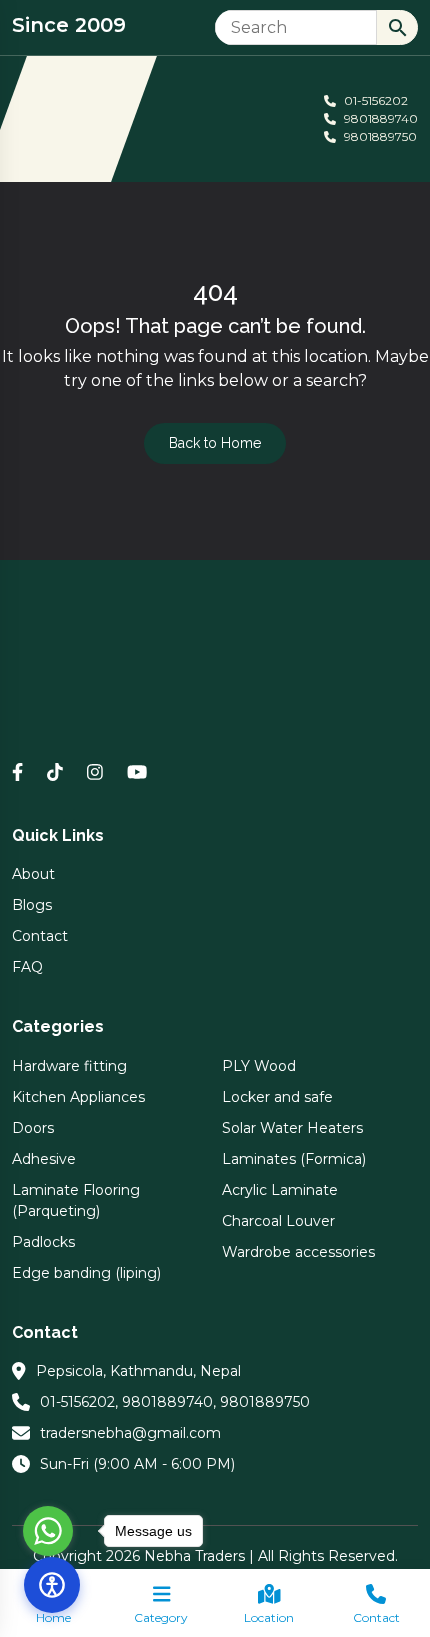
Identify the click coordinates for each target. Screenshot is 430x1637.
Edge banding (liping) (86, 1273)
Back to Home (215, 443)
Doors (33, 1128)
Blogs (32, 905)
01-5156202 (374, 100)
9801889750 (379, 136)
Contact (376, 1617)
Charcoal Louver (278, 1221)
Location (269, 1617)
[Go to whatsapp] (48, 1531)
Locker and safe (277, 1097)
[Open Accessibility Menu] (52, 1585)
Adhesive (44, 1159)
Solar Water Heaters (292, 1128)
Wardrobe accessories (298, 1252)
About (33, 874)
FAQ (27, 967)
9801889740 (379, 118)
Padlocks (43, 1242)
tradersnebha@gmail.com (130, 1433)
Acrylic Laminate (280, 1190)
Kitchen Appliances (78, 1097)
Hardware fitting (69, 1066)
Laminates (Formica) (294, 1159)
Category (161, 1617)
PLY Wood (259, 1066)
